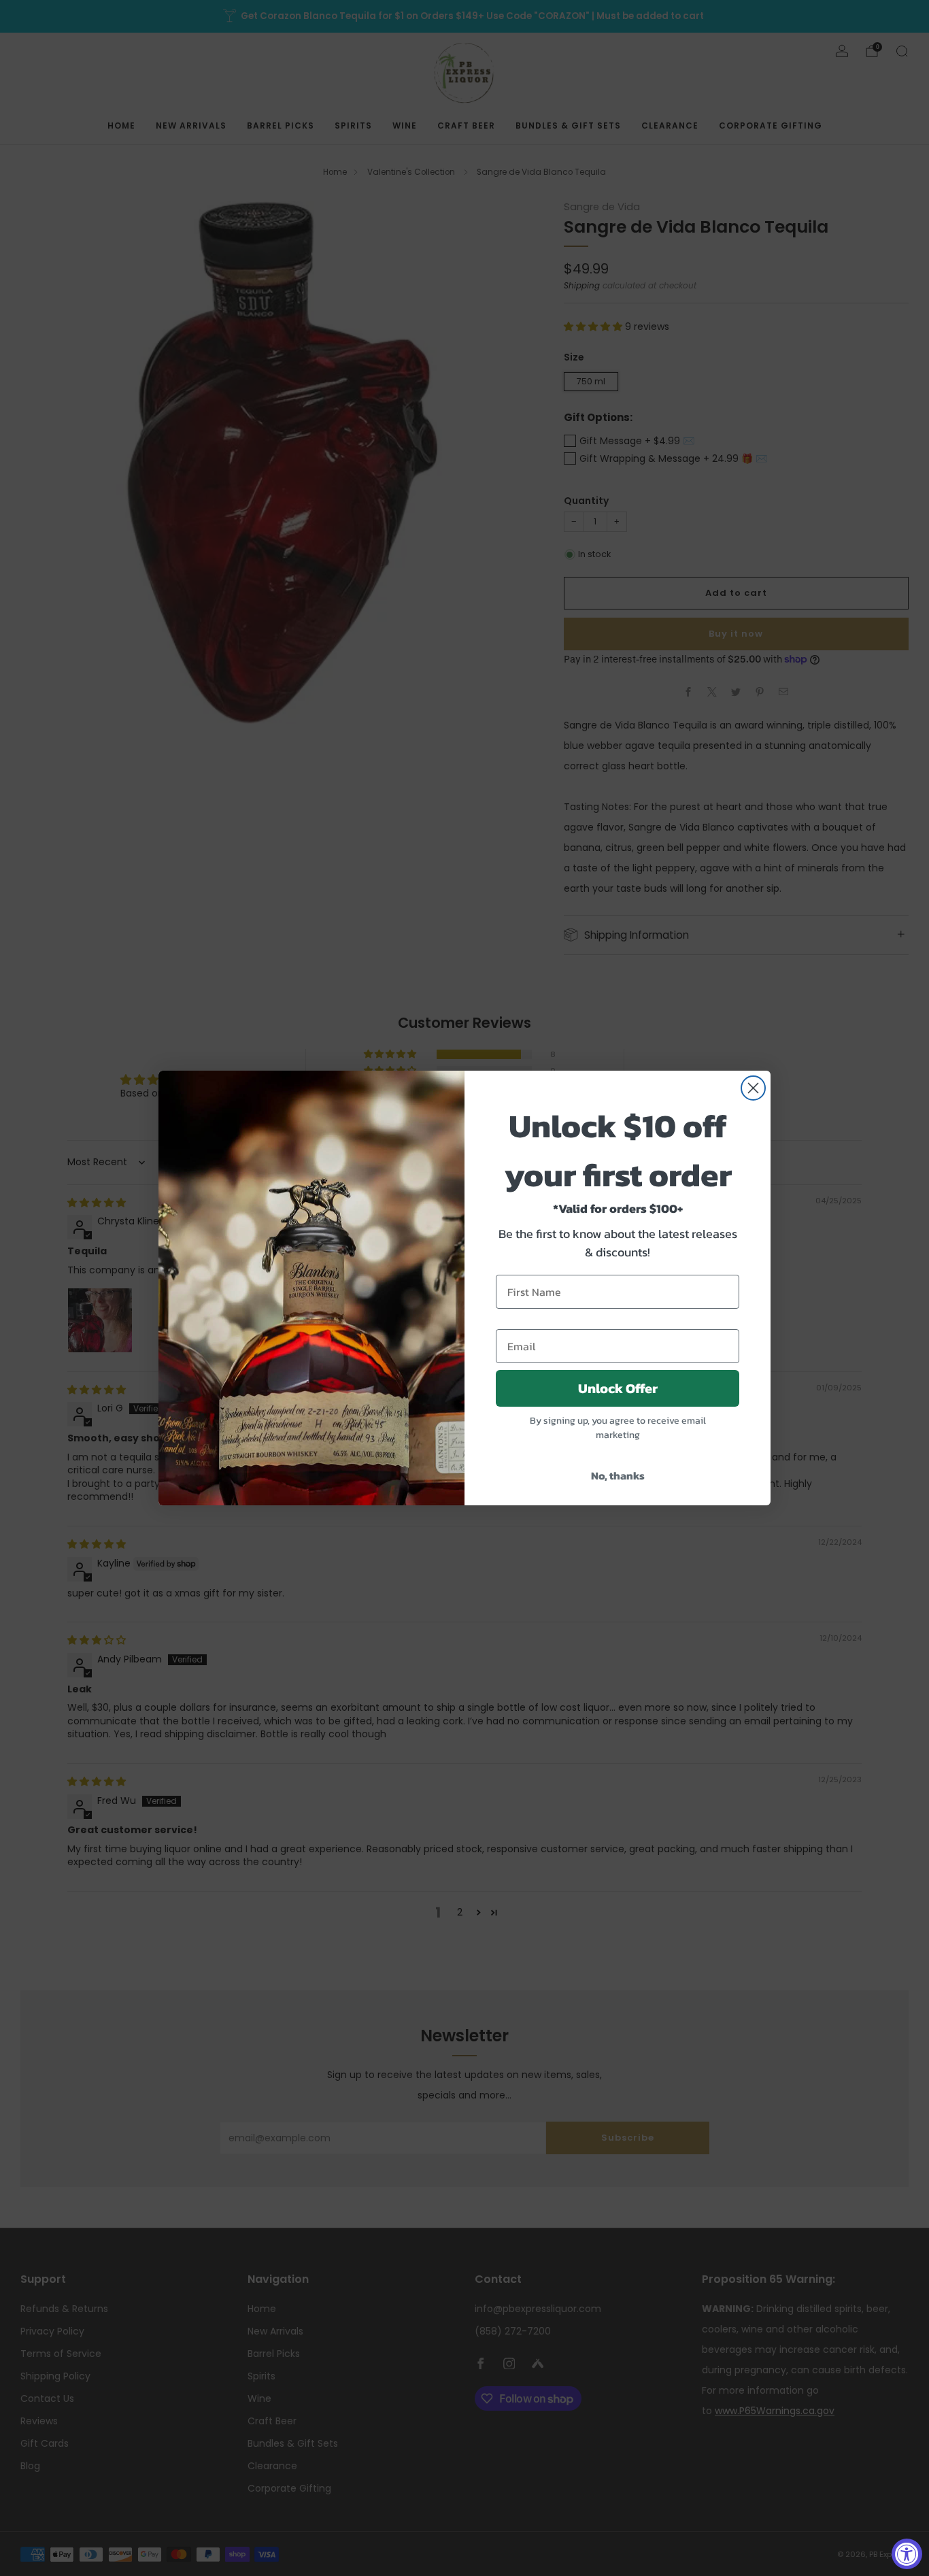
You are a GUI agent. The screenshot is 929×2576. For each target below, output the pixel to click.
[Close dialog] (753, 1088)
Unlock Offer (618, 1388)
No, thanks (618, 1475)
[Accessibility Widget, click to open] (907, 2554)
